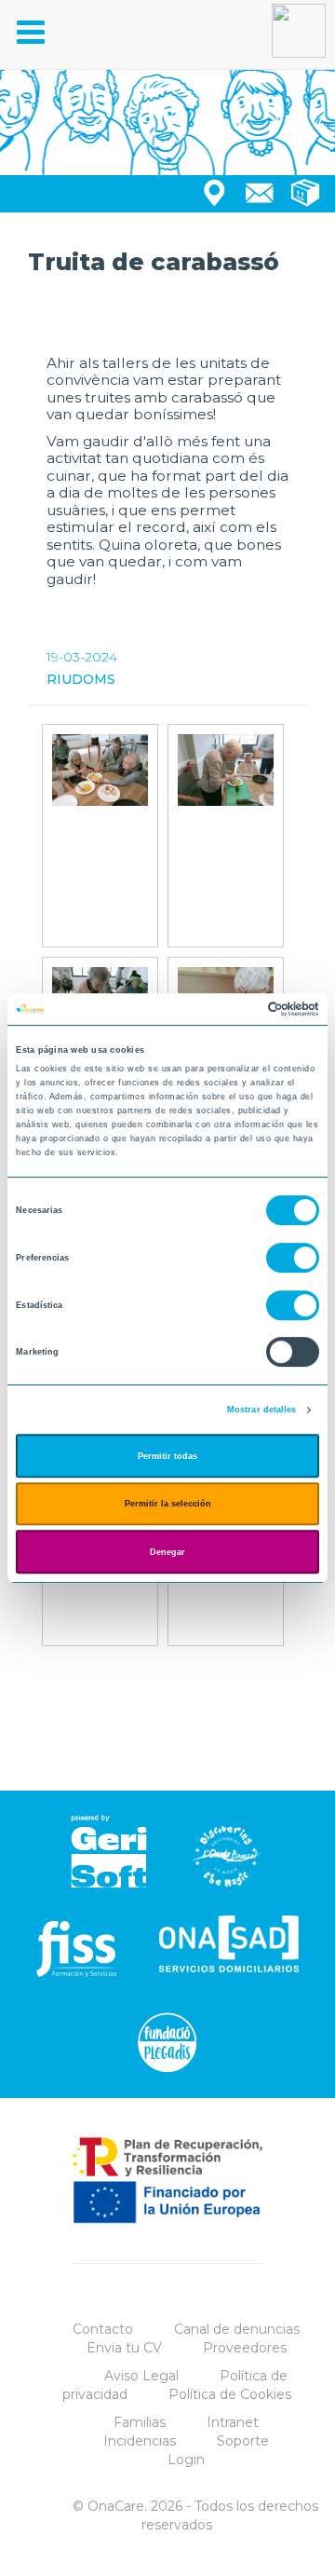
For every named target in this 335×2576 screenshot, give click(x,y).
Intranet (233, 2422)
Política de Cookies (230, 2394)
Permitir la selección (168, 1504)
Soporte (243, 2441)
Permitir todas (167, 1456)
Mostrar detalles (262, 1410)
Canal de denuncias (237, 2329)
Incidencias (140, 2441)
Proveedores (245, 2348)
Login (186, 2460)
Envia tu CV (124, 2348)
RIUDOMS (81, 679)
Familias (140, 2422)
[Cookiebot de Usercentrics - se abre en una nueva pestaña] (241, 1009)
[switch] (293, 1258)
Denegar (167, 1552)
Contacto (103, 2329)
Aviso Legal (141, 2376)
